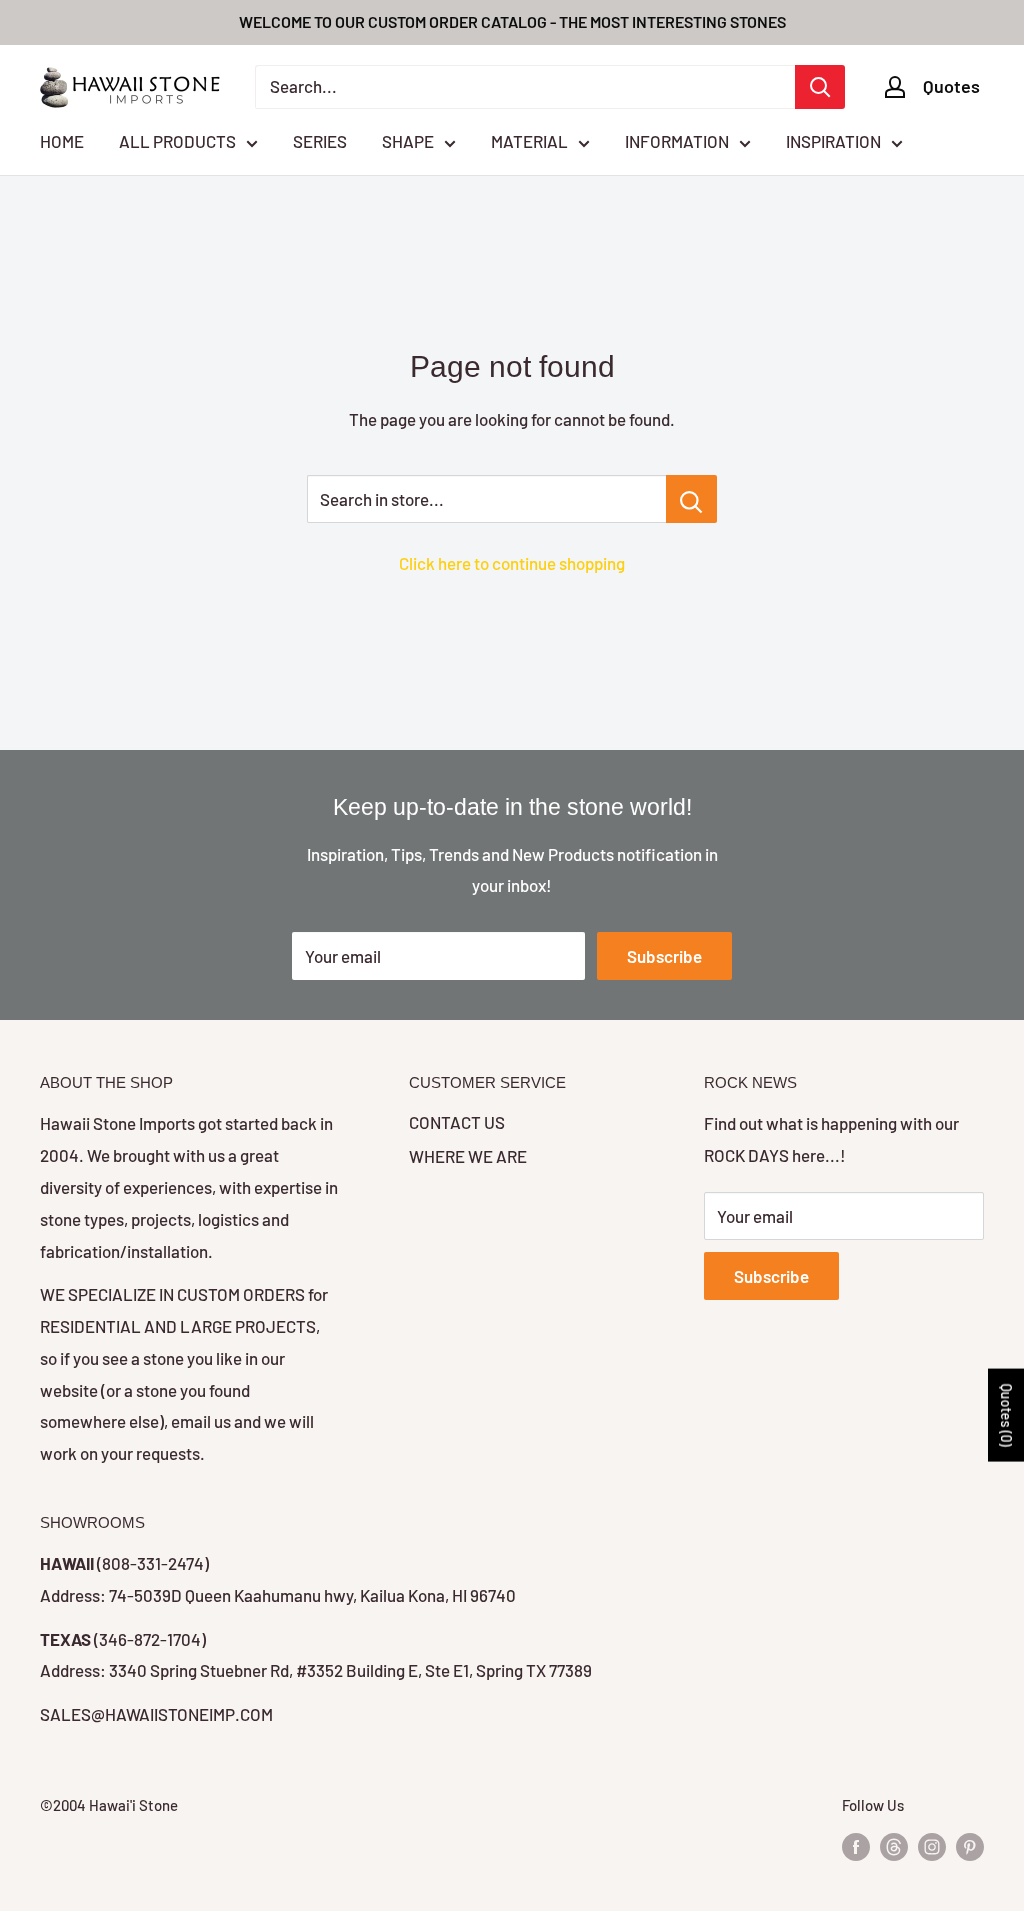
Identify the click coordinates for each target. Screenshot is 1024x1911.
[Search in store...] (691, 499)
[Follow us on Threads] (894, 1846)
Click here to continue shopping (512, 563)
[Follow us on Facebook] (856, 1846)
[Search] (820, 87)
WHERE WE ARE (468, 1156)
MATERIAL (529, 141)
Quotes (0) (1006, 1415)
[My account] (895, 87)
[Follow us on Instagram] (932, 1846)
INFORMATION (677, 141)
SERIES (320, 141)
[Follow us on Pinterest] (970, 1846)
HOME (62, 141)
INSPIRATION (833, 141)
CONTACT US (457, 1122)
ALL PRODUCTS (177, 141)
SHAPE (408, 141)
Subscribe (664, 956)
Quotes (951, 86)
